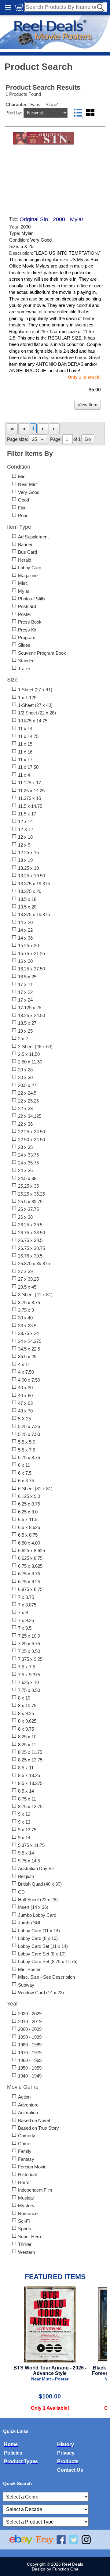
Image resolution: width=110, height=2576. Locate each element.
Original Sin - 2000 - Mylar (51, 219)
